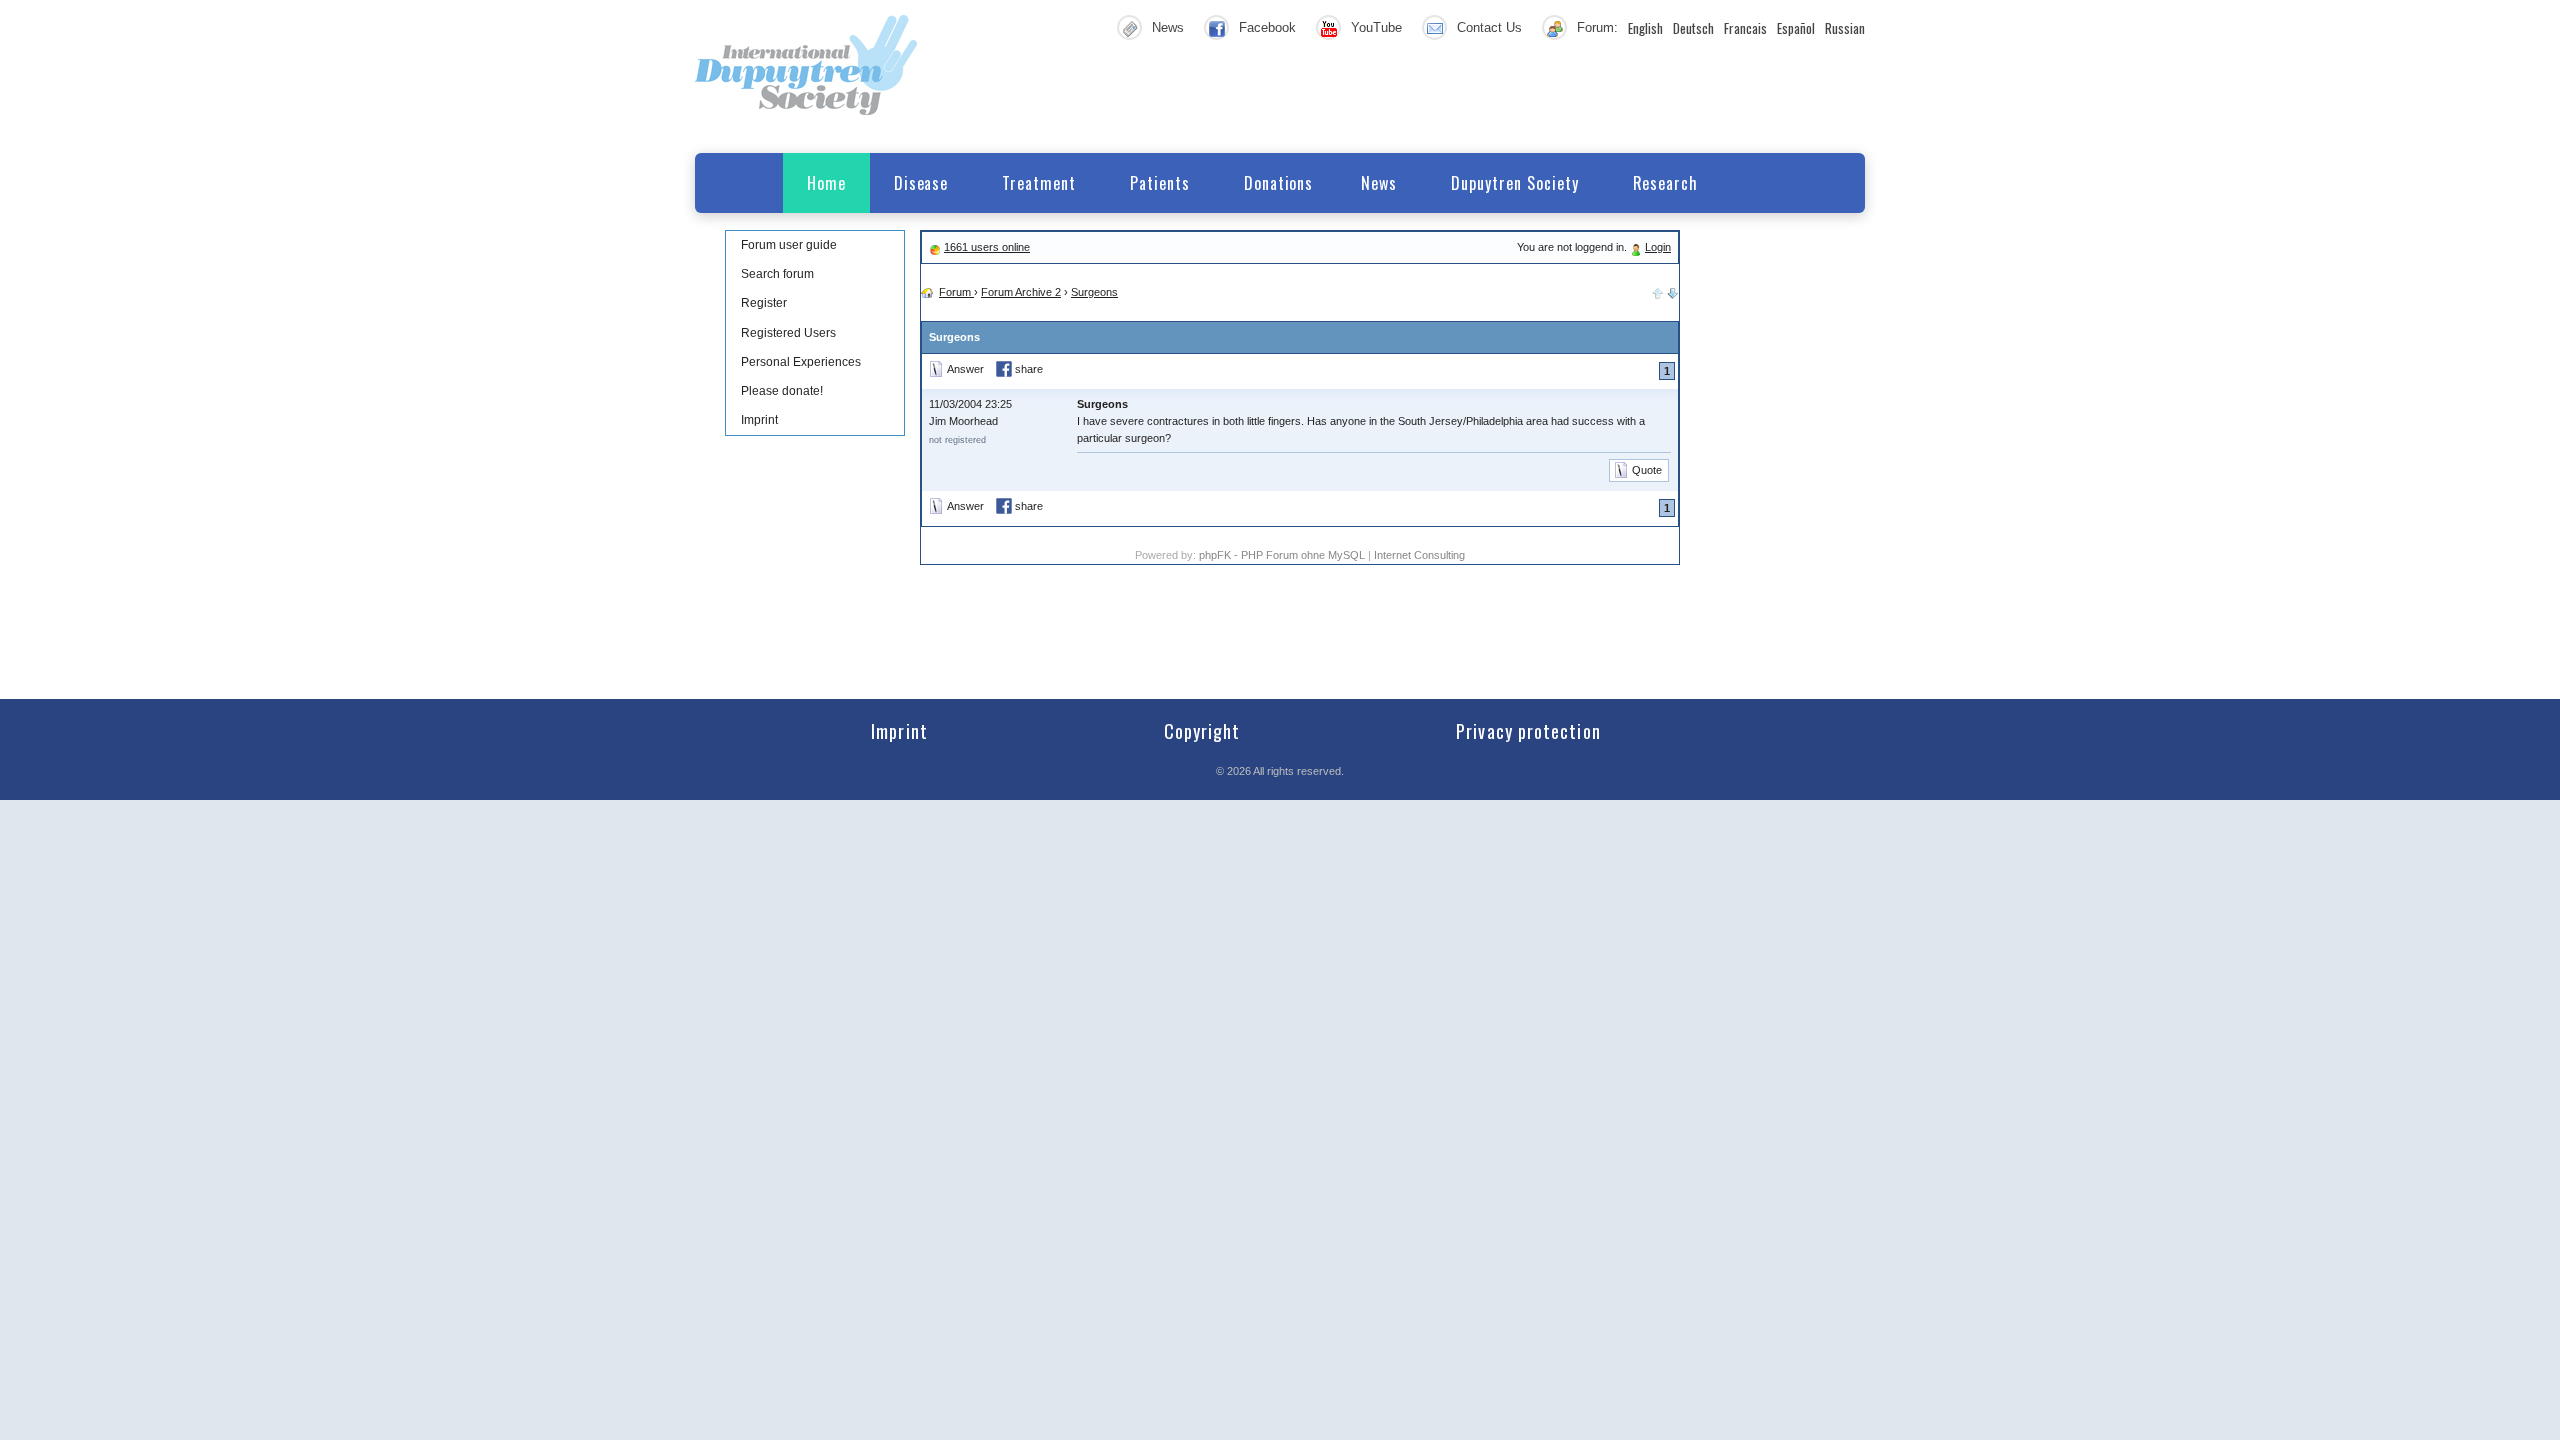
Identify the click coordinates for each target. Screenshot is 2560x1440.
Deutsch (1693, 28)
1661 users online (987, 247)
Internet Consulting (1419, 555)
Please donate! (782, 391)
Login (1658, 247)
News (1168, 27)
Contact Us (1489, 27)
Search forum (777, 274)
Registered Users (788, 333)
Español (1796, 28)
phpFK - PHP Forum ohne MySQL (1283, 555)
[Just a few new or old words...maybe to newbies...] (1673, 292)
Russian (1845, 28)
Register (764, 303)
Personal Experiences (801, 362)
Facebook (1267, 27)
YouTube (1376, 27)
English (1645, 28)
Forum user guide (789, 245)
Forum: (1597, 27)
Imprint (759, 420)
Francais (1745, 28)
